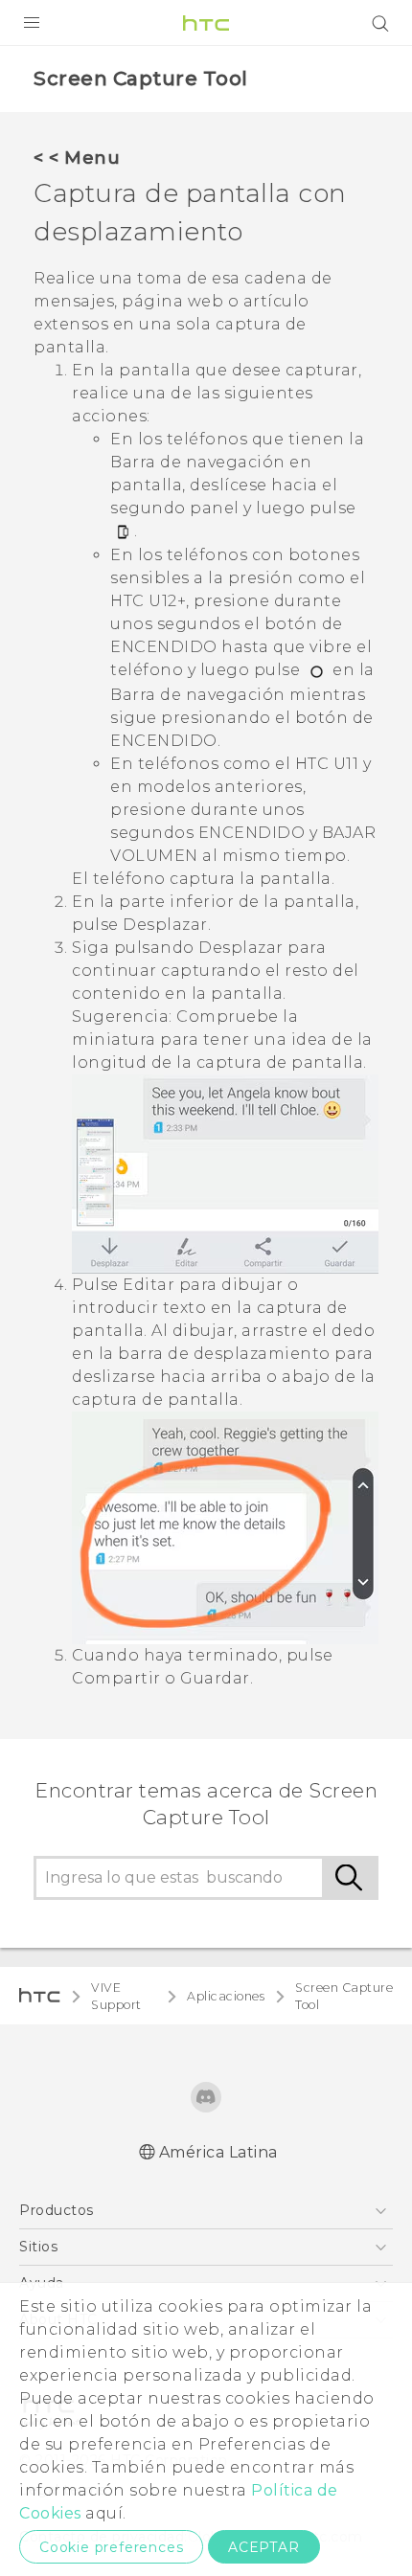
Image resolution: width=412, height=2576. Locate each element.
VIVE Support (116, 1997)
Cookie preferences (111, 2547)
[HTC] (206, 23)
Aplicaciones (226, 1996)
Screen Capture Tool (344, 1997)
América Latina (218, 2152)
